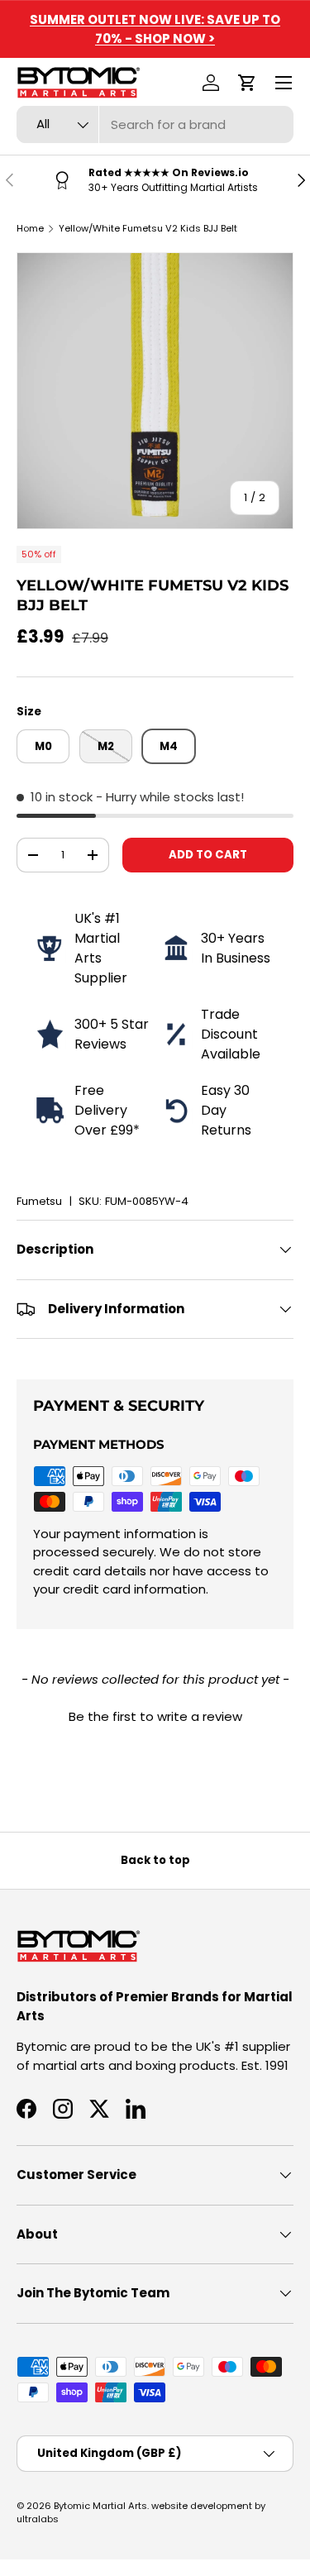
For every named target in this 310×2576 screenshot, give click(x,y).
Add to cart (208, 855)
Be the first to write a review (155, 1716)
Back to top (155, 1860)
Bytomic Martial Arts (100, 2506)
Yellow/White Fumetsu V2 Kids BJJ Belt (148, 228)
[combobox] (155, 124)
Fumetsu (39, 1201)
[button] (247, 83)
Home (30, 228)
